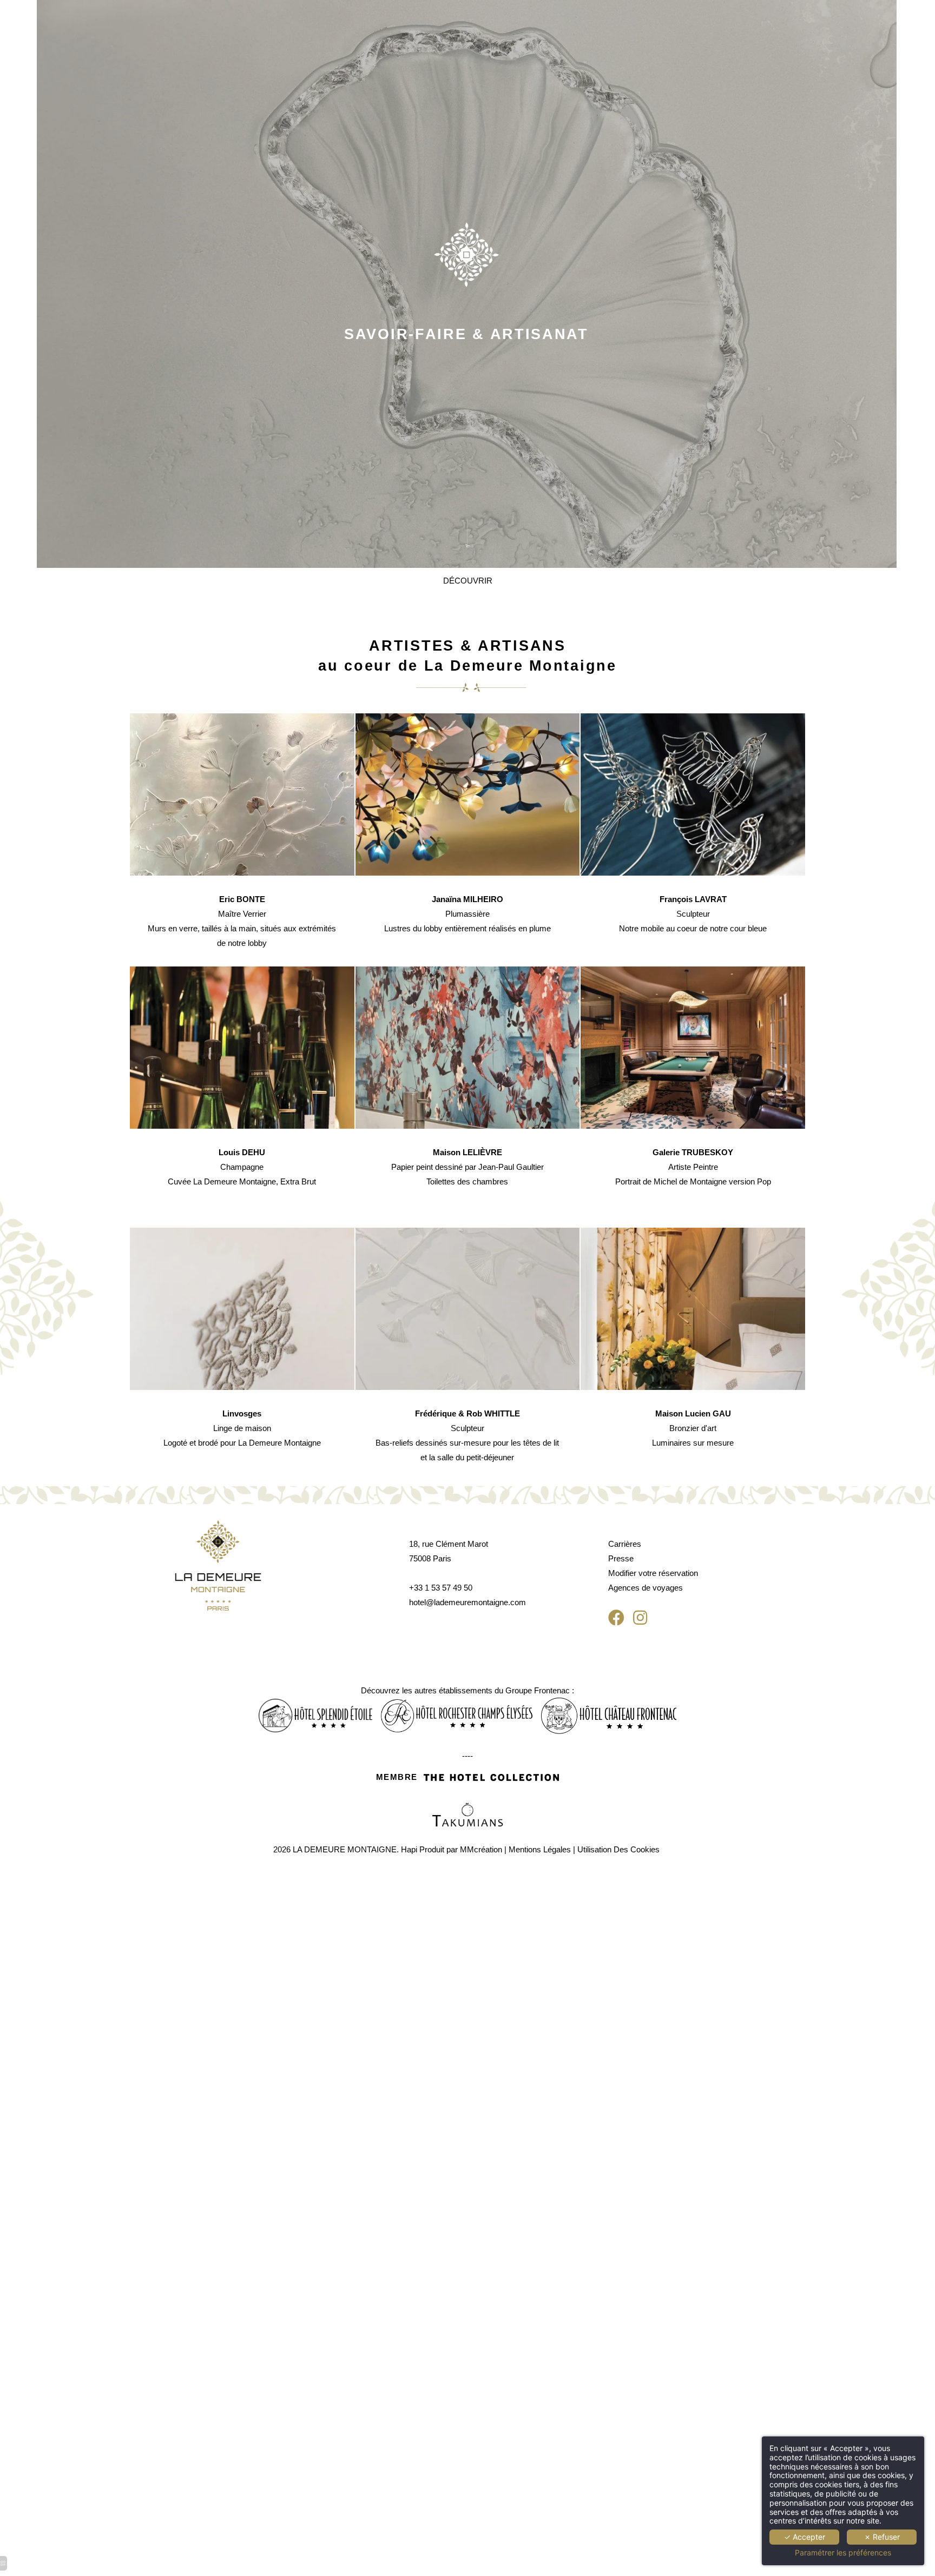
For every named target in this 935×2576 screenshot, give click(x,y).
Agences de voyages (647, 1588)
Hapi (409, 1849)
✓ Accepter (805, 2537)
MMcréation (481, 1849)
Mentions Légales (540, 1849)
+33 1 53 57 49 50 (441, 1588)
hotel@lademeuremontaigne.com (467, 1602)
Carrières (625, 1544)
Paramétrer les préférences (843, 2553)
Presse (621, 1558)
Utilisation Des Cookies (618, 1849)
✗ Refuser (882, 2537)
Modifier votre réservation (653, 1573)
